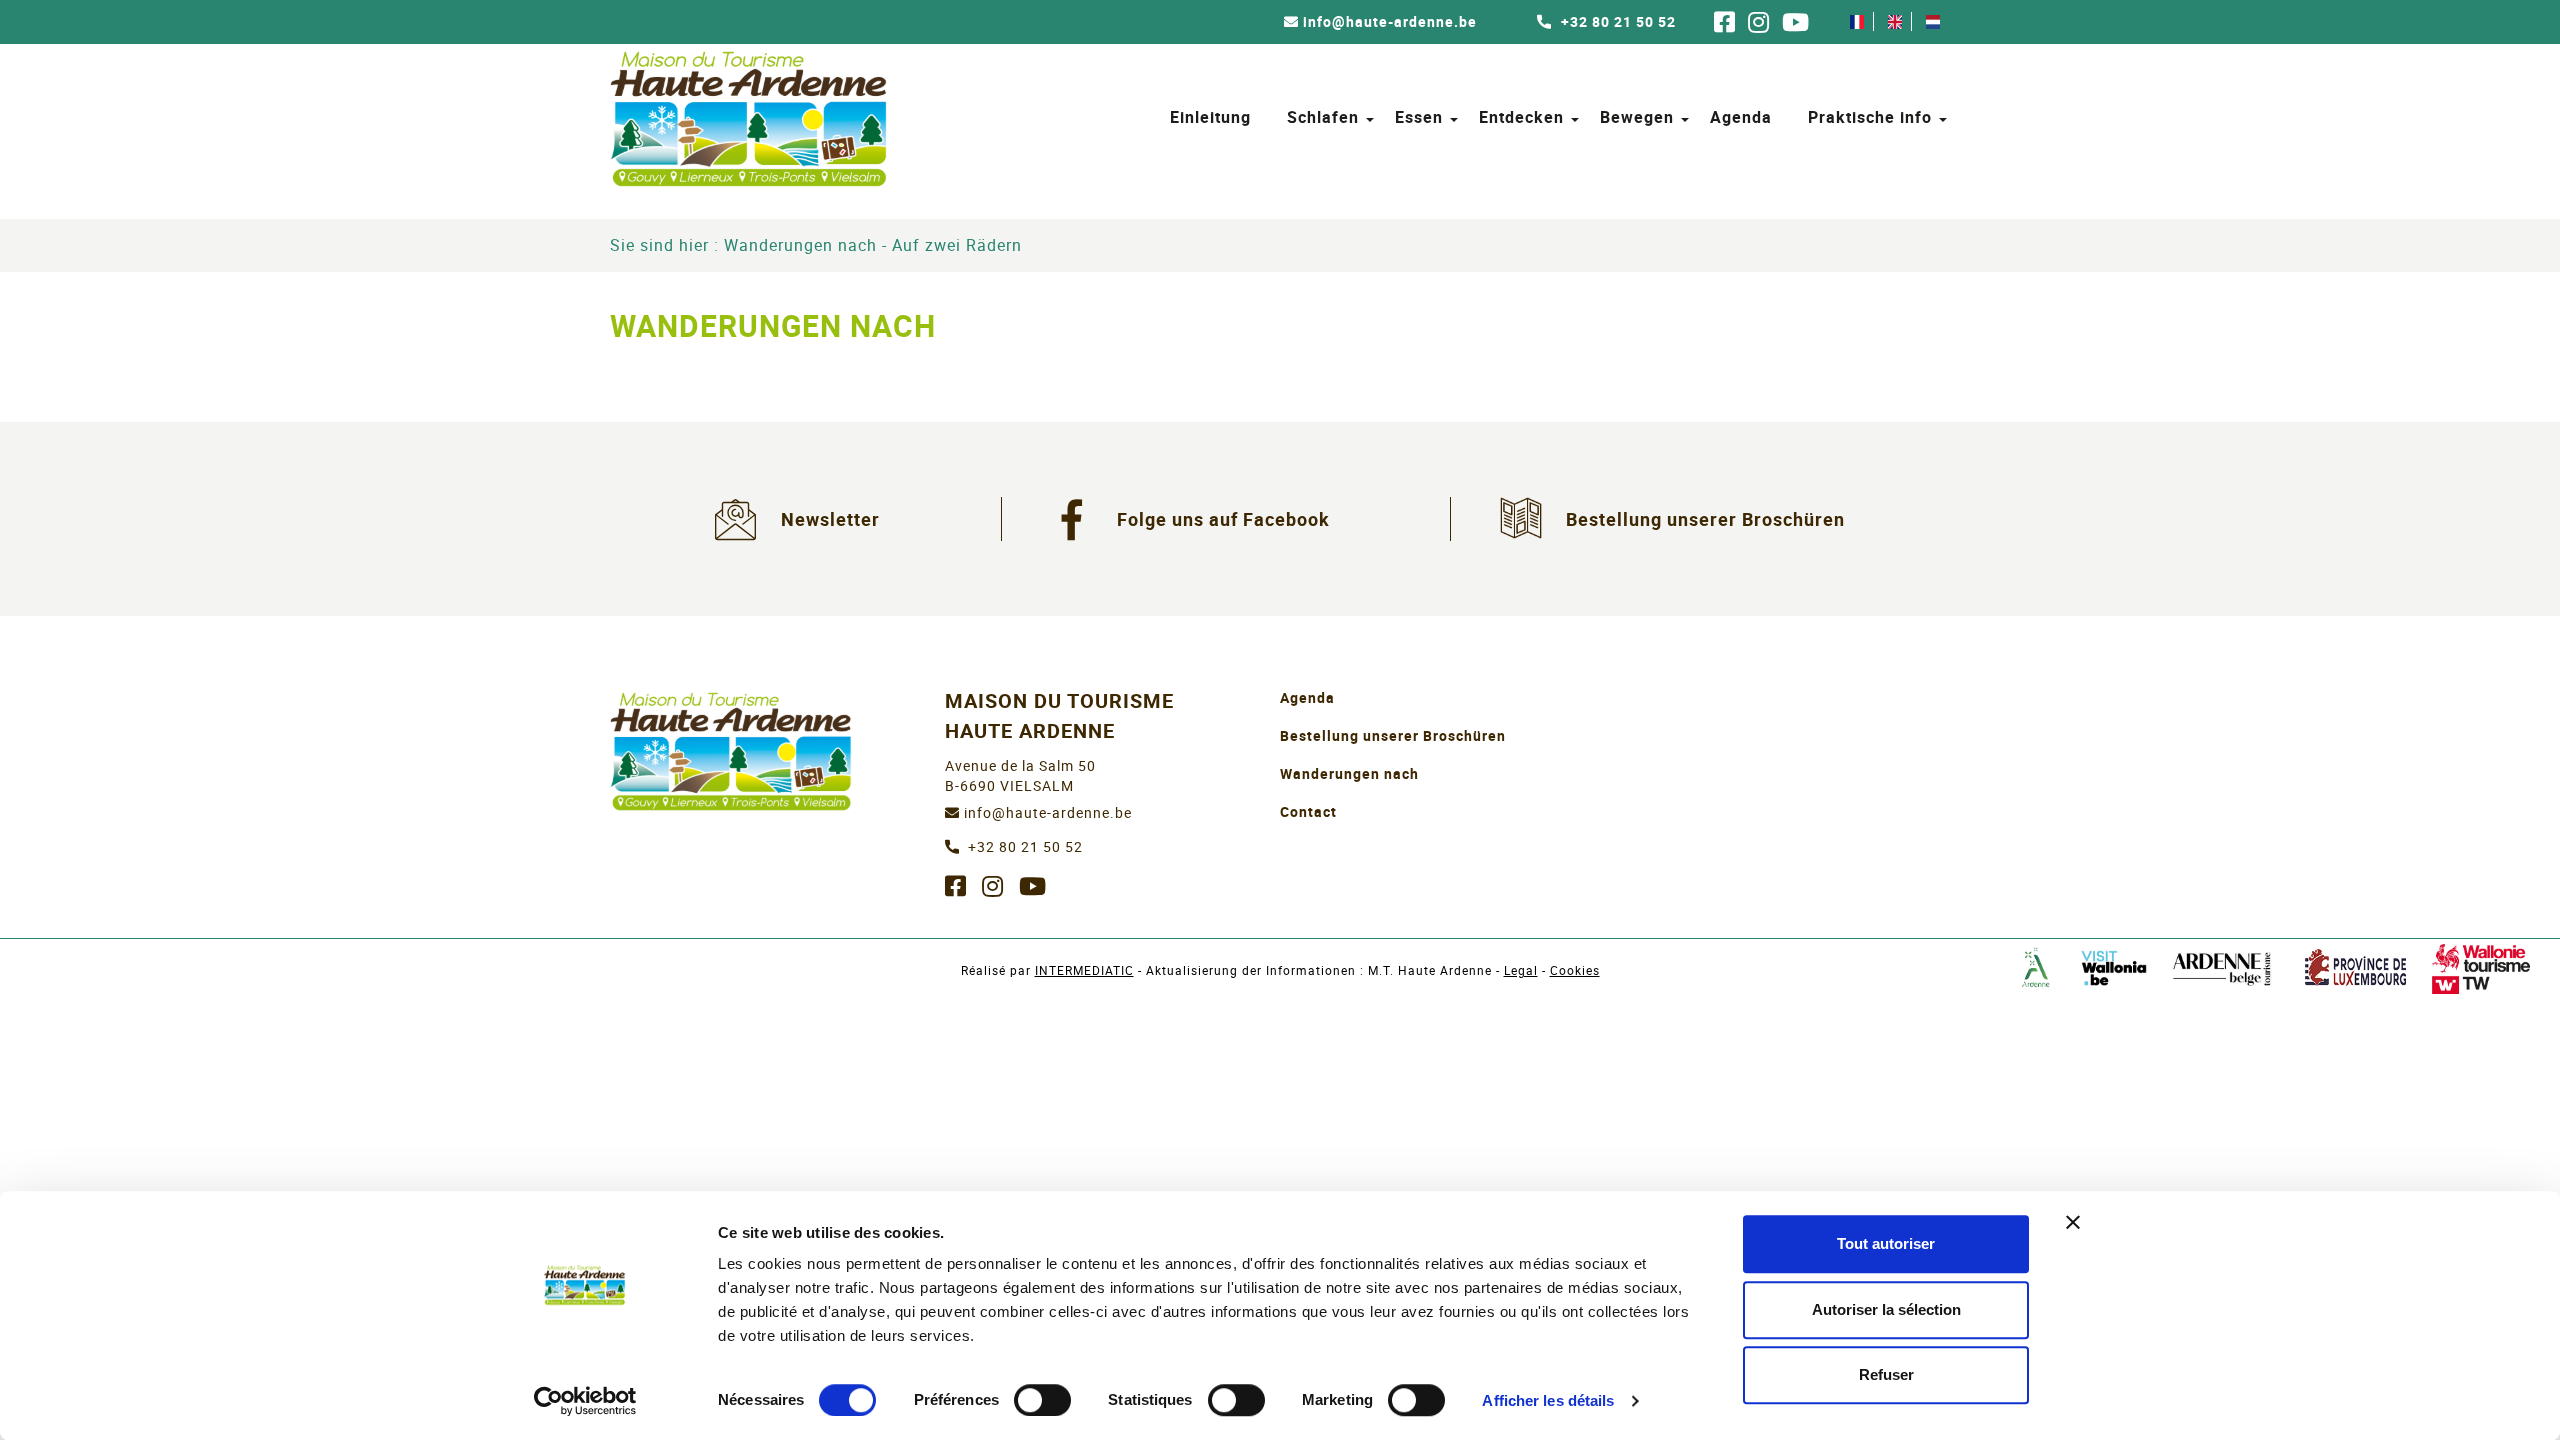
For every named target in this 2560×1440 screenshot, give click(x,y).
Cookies (1575, 970)
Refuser (1886, 1374)
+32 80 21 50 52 (1616, 22)
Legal (1521, 970)
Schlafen (1323, 117)
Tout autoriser (1886, 1243)
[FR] (1857, 21)
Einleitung (1210, 117)
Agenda (1741, 117)
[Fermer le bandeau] (2073, 1222)
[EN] (1895, 21)
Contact (1308, 811)
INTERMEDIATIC (1084, 970)
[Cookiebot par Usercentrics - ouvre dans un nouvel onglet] (585, 1401)
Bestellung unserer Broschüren (1705, 519)
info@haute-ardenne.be (1390, 22)
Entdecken (1521, 117)
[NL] (1933, 21)
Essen (1419, 117)
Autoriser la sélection (1886, 1309)
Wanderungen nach (1349, 773)
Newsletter (830, 519)
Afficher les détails (1548, 1400)
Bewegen (1637, 117)
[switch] (1042, 1400)
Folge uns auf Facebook (1223, 519)
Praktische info (1870, 117)
